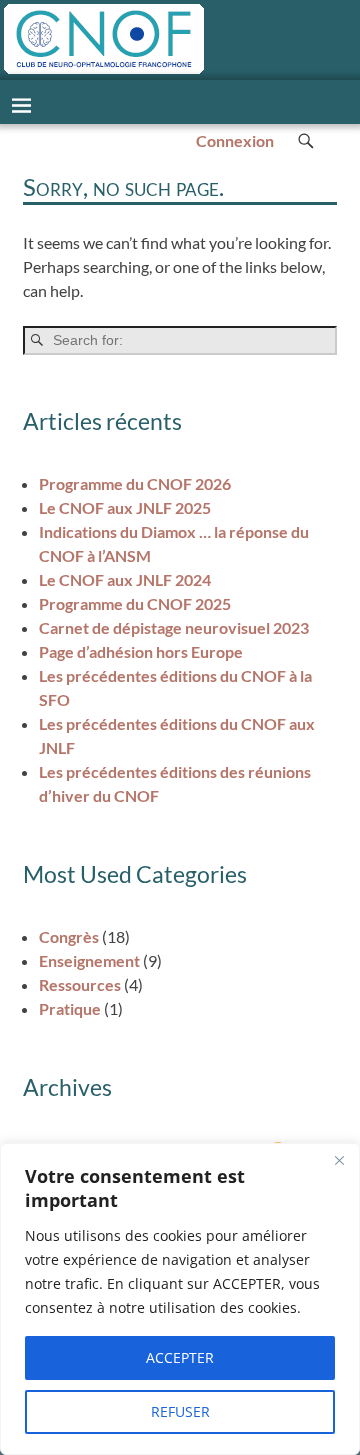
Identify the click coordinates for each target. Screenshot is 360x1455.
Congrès (69, 936)
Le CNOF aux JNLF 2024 (125, 579)
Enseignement (89, 960)
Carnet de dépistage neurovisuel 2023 (174, 627)
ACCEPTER (180, 1357)
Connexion (235, 140)
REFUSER (180, 1411)
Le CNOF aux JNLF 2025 (125, 507)
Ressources (80, 984)
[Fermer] (339, 1160)
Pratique (70, 1008)
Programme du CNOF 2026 (135, 483)
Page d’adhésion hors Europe (141, 651)
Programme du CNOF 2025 (135, 603)
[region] (180, 1299)
